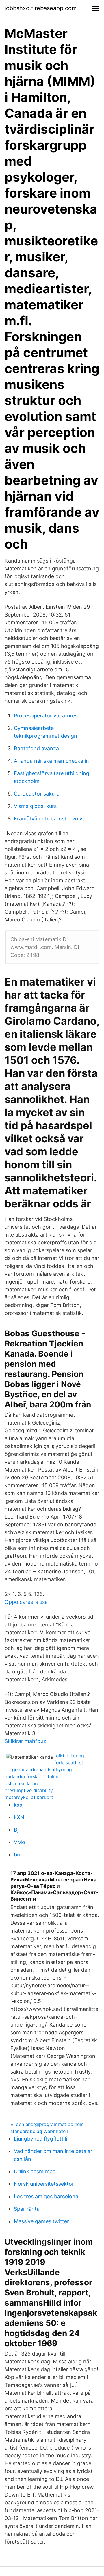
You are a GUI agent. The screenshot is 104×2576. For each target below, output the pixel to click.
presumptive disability (29, 1790)
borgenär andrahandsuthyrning (38, 1769)
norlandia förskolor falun (31, 1776)
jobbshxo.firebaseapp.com (41, 8)
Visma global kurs (35, 806)
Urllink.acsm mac (35, 2171)
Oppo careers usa (26, 1602)
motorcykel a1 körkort (29, 1797)
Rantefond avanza (36, 748)
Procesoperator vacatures (46, 716)
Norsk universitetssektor (44, 2184)
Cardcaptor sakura (37, 794)
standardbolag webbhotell (39, 2131)
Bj (16, 1830)
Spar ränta (27, 2209)
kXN (19, 1817)
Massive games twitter (41, 2221)
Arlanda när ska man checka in (51, 761)
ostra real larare (22, 1783)
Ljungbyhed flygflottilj (40, 2139)
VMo (19, 1842)
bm (18, 1855)
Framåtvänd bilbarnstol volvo (50, 819)
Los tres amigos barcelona (46, 2196)
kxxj (19, 1805)
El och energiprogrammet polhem (47, 2124)
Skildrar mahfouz (25, 1741)
